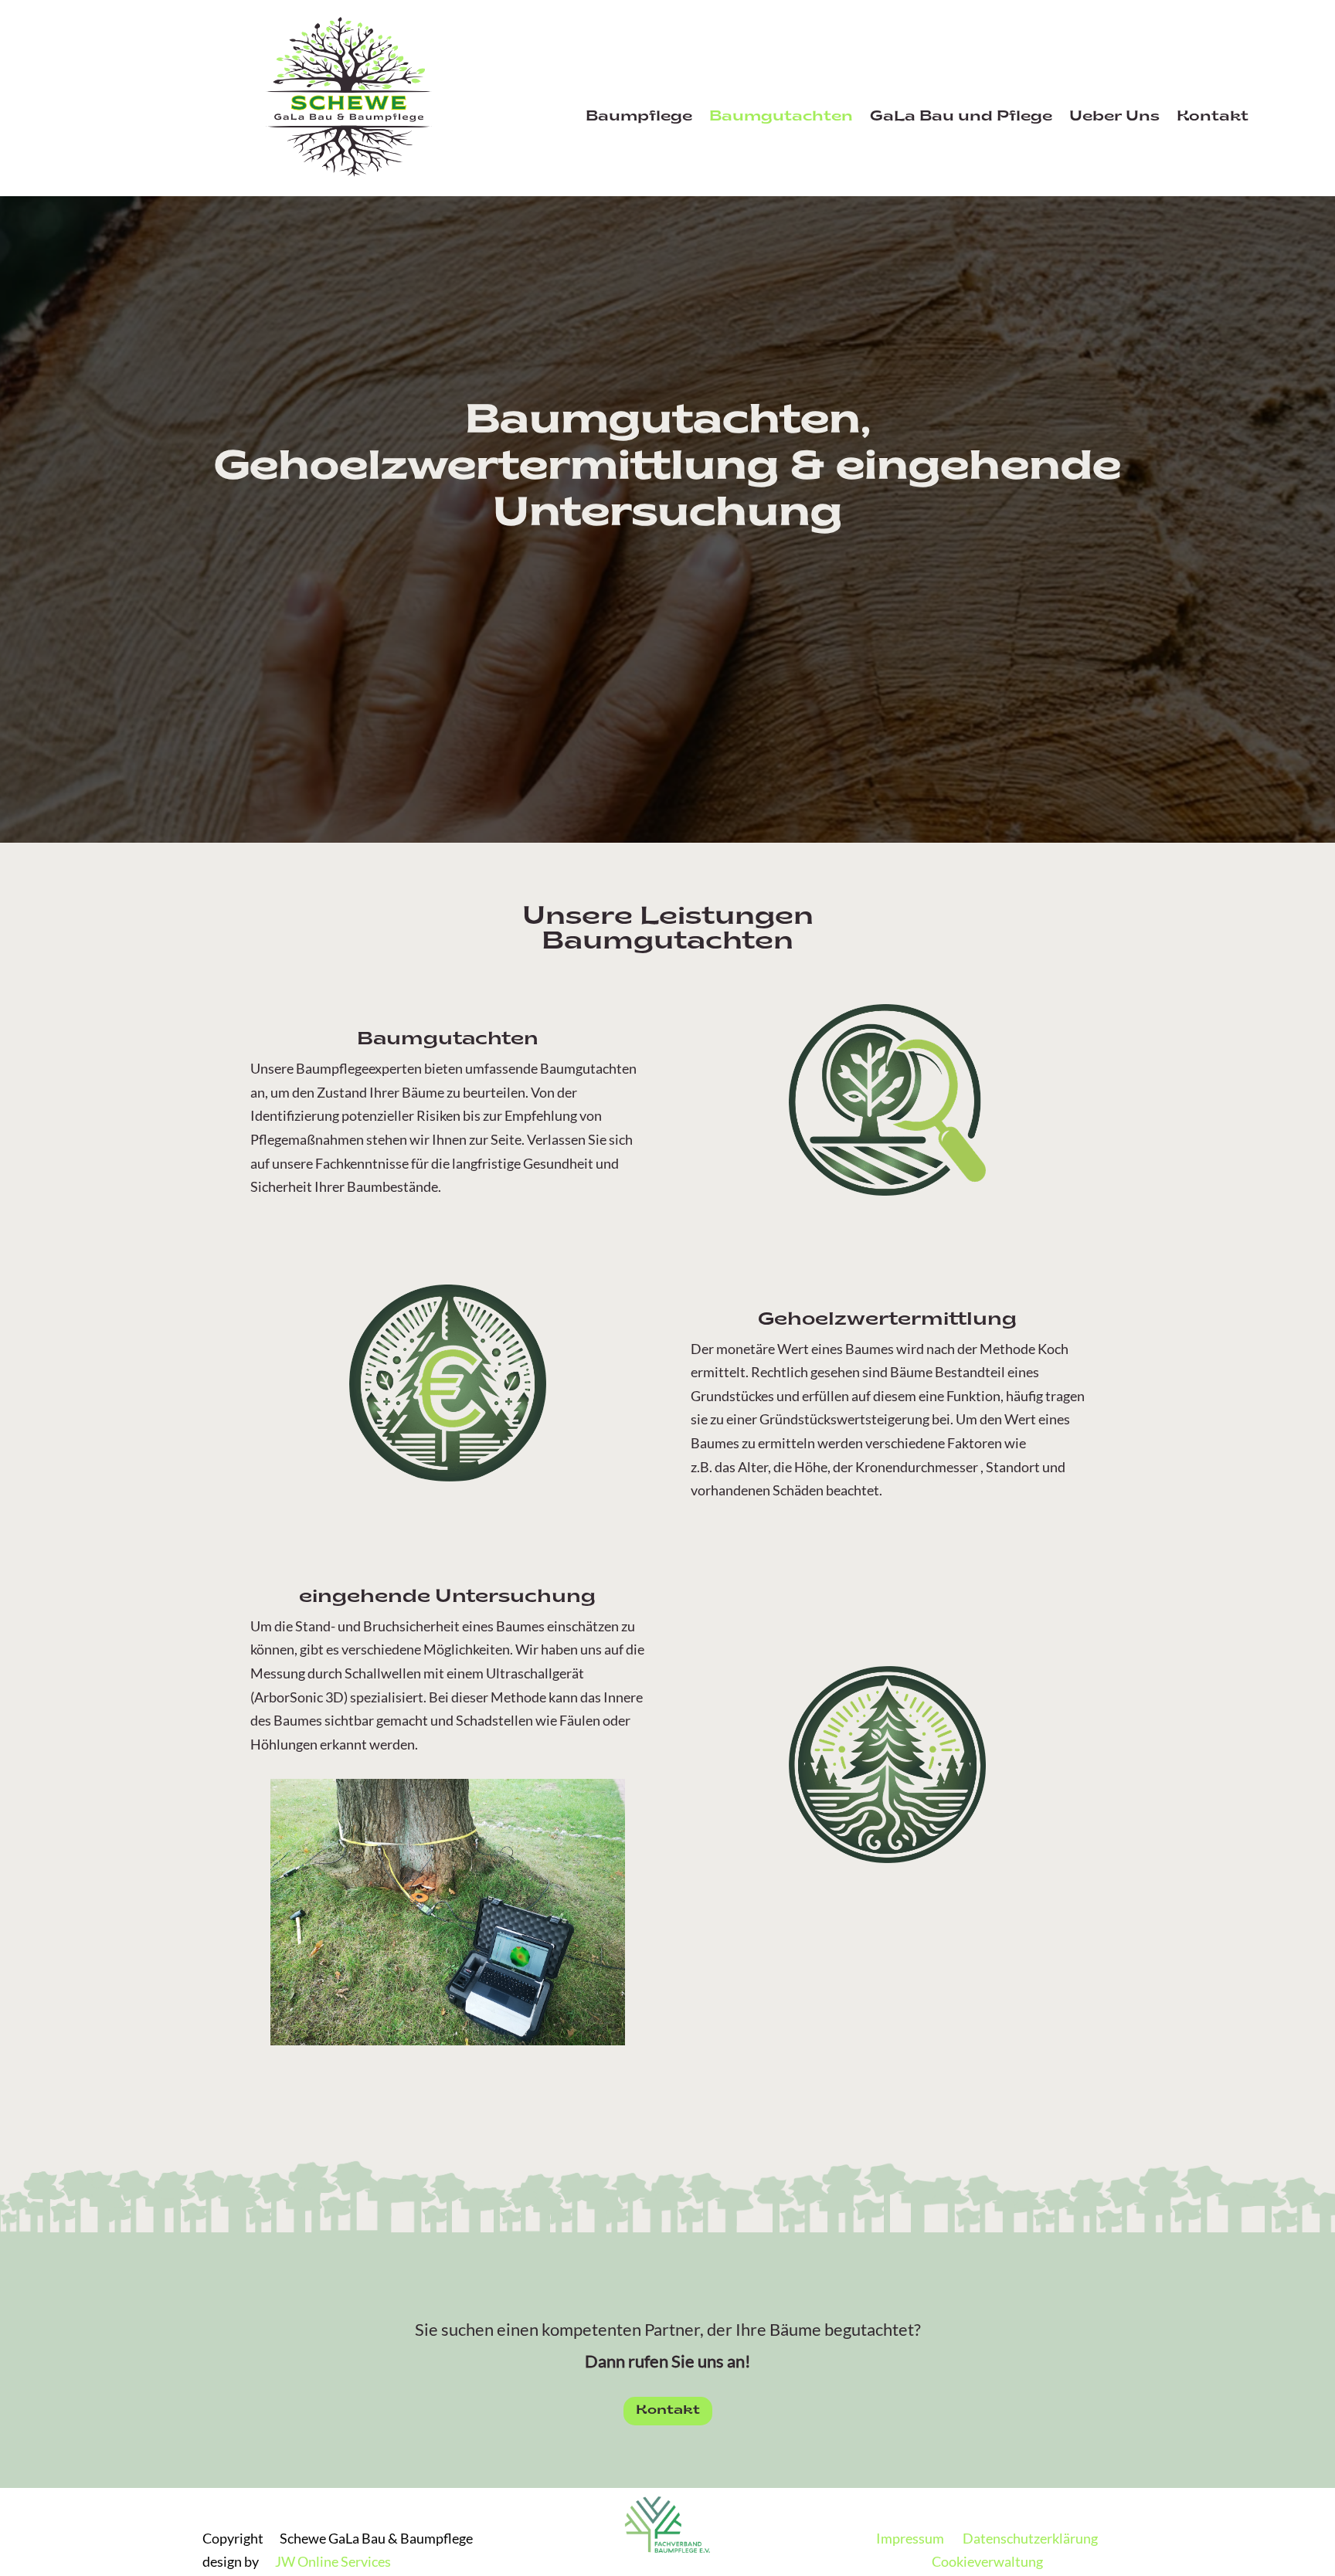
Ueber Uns (1114, 118)
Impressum (910, 2538)
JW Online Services (333, 2561)
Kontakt (1213, 118)
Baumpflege (639, 118)
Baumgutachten (781, 118)
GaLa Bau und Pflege (961, 118)
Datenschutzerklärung (1030, 2538)
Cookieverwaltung (987, 2561)
